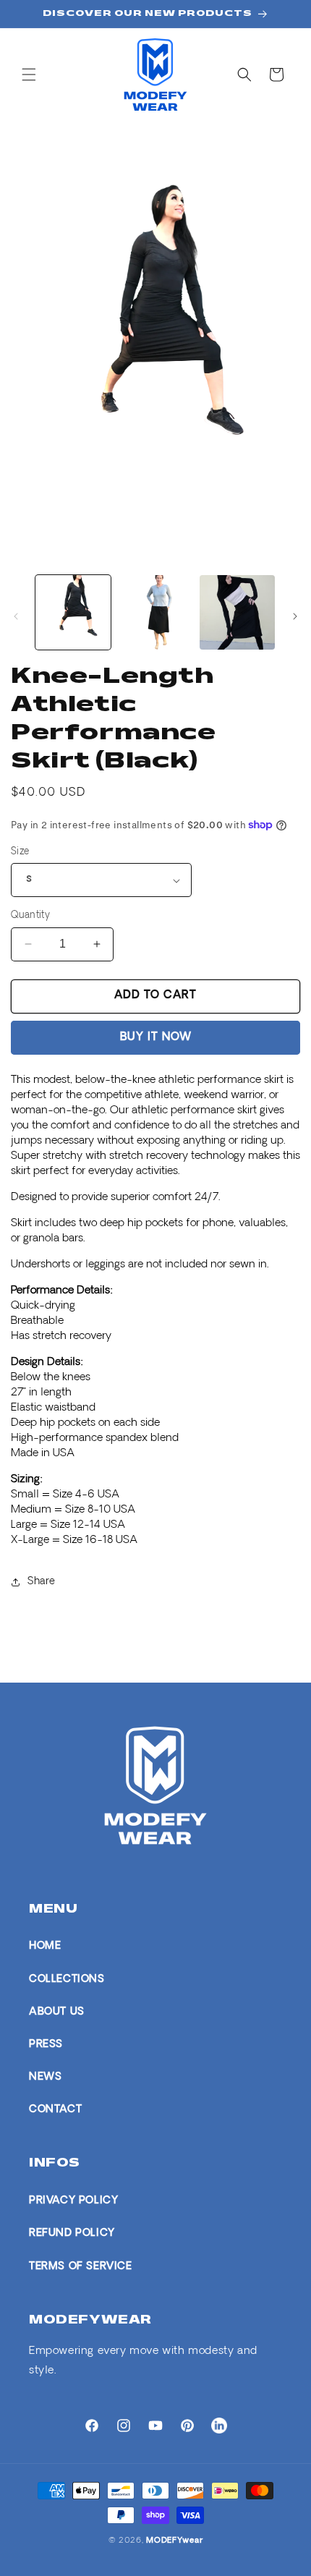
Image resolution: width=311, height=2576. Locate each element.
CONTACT (55, 2110)
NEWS (45, 2077)
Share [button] (42, 1582)
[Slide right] (295, 616)
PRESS (46, 2045)
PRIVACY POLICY (73, 2201)
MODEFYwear (174, 2541)
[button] (29, 75)
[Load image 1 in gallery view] (73, 613)
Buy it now (156, 1038)
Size (20, 852)
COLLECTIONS (67, 1980)
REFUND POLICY (72, 2233)
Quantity (30, 915)
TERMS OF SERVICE (81, 2267)
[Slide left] (16, 616)
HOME (45, 1946)
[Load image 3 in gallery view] (237, 613)
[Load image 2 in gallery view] (155, 613)
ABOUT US (57, 2012)
